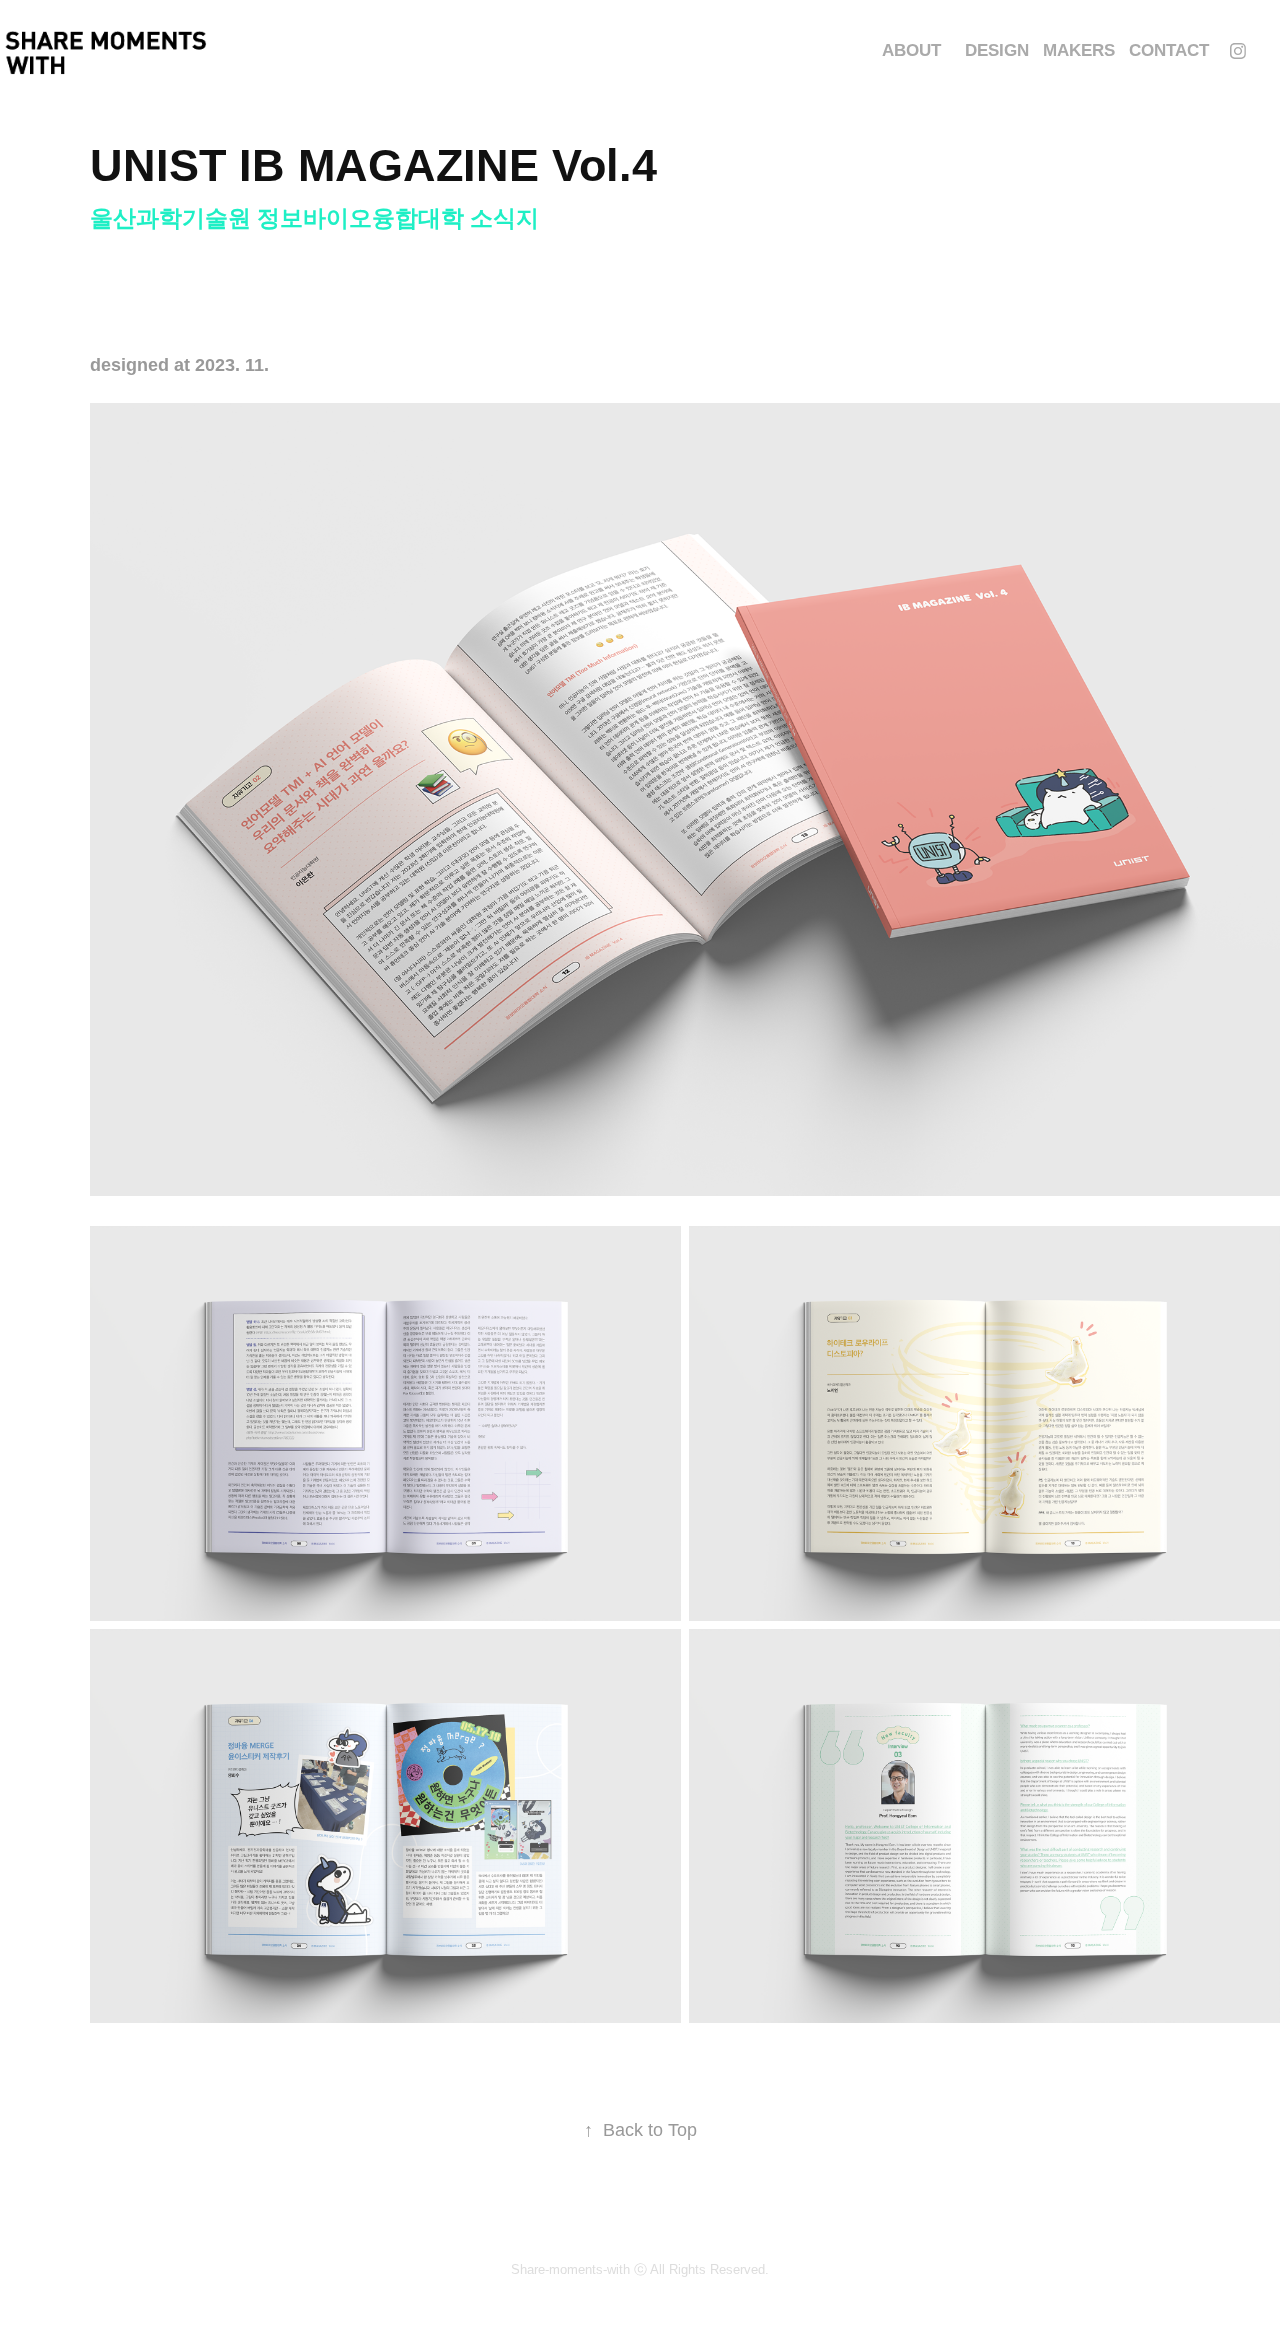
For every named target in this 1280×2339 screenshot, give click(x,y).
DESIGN (997, 50)
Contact (1169, 50)
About (911, 50)
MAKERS (1079, 50)
